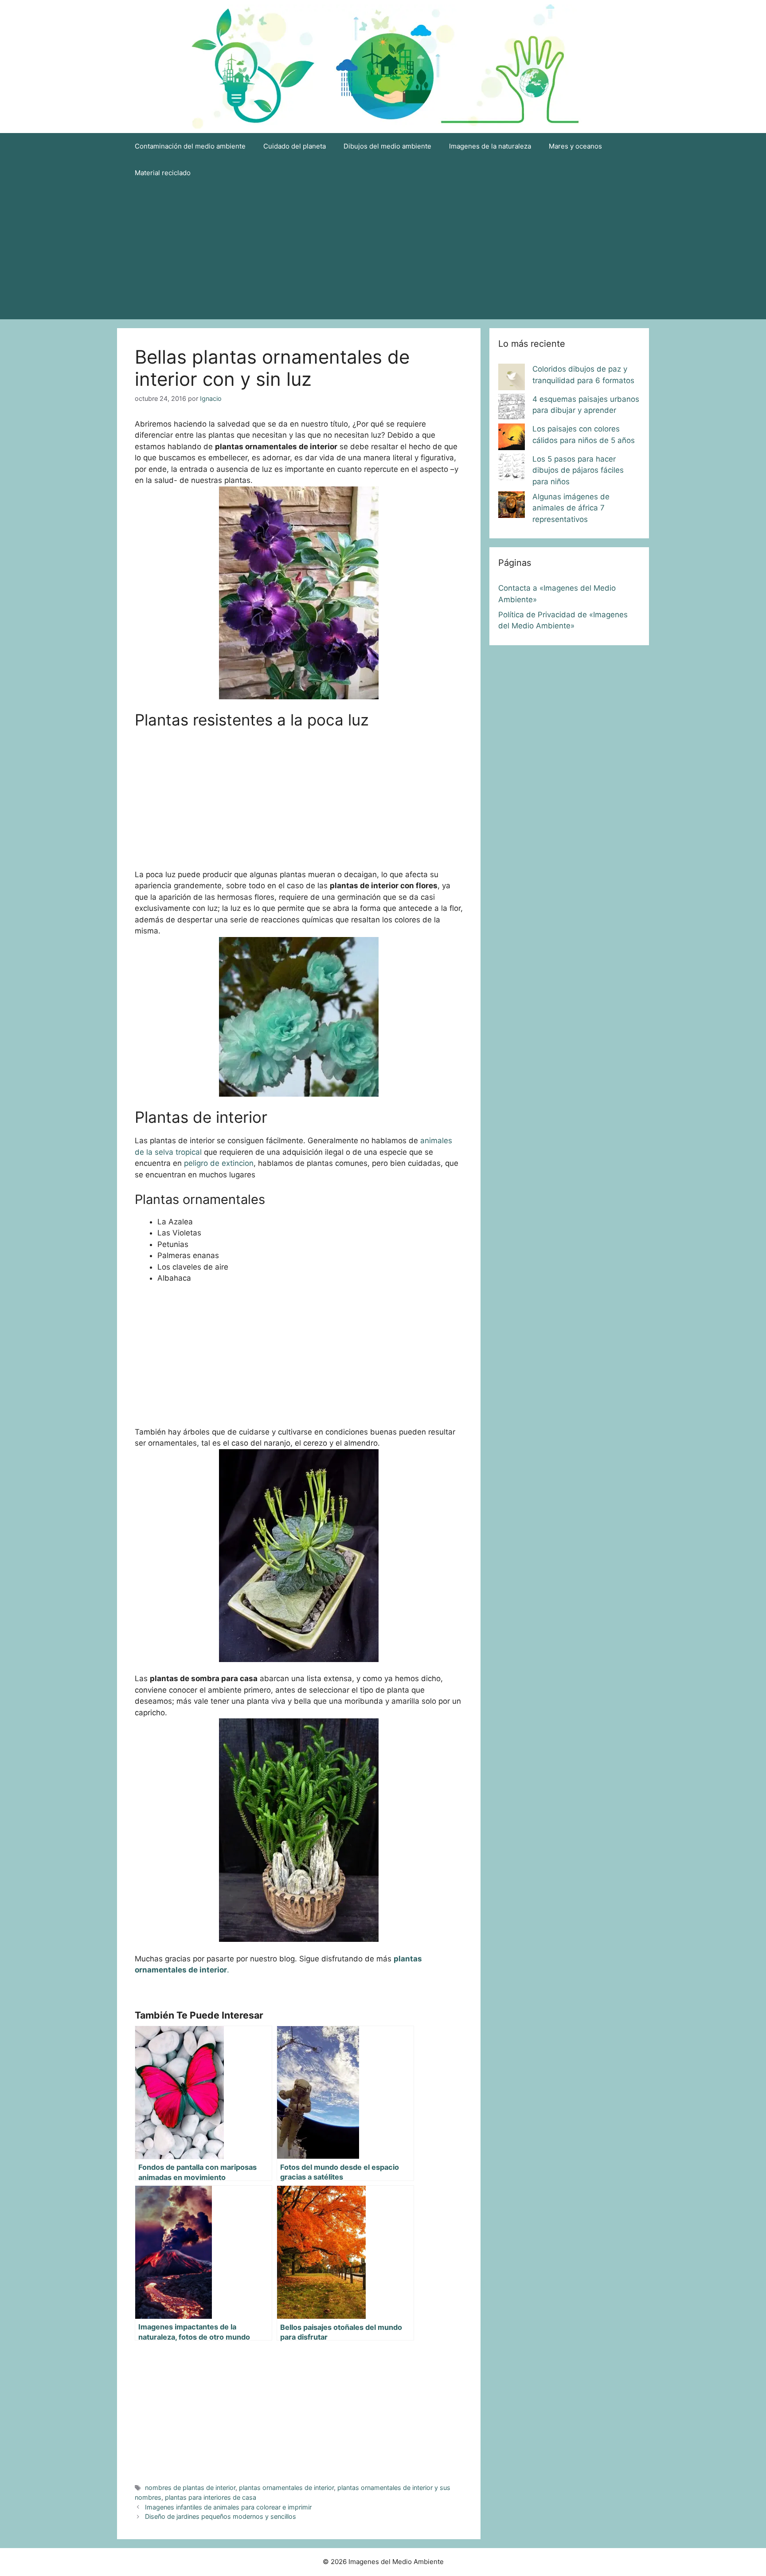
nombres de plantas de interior (190, 2488)
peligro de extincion (219, 1163)
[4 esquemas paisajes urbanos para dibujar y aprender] (512, 409)
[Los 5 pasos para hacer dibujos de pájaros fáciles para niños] (512, 469)
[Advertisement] (383, 253)
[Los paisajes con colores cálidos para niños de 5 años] (512, 439)
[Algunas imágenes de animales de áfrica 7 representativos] (512, 506)
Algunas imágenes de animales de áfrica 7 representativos (571, 508)
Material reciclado (163, 173)
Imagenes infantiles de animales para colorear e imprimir (228, 2507)
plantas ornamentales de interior (286, 2488)
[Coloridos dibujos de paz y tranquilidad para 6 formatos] (512, 379)
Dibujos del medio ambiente (387, 146)
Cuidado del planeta (295, 146)
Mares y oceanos (575, 146)
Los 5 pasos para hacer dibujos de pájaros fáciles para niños (578, 470)
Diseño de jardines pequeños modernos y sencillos (221, 2516)
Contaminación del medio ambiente (190, 146)
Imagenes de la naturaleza (490, 146)
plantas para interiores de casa (211, 2497)
